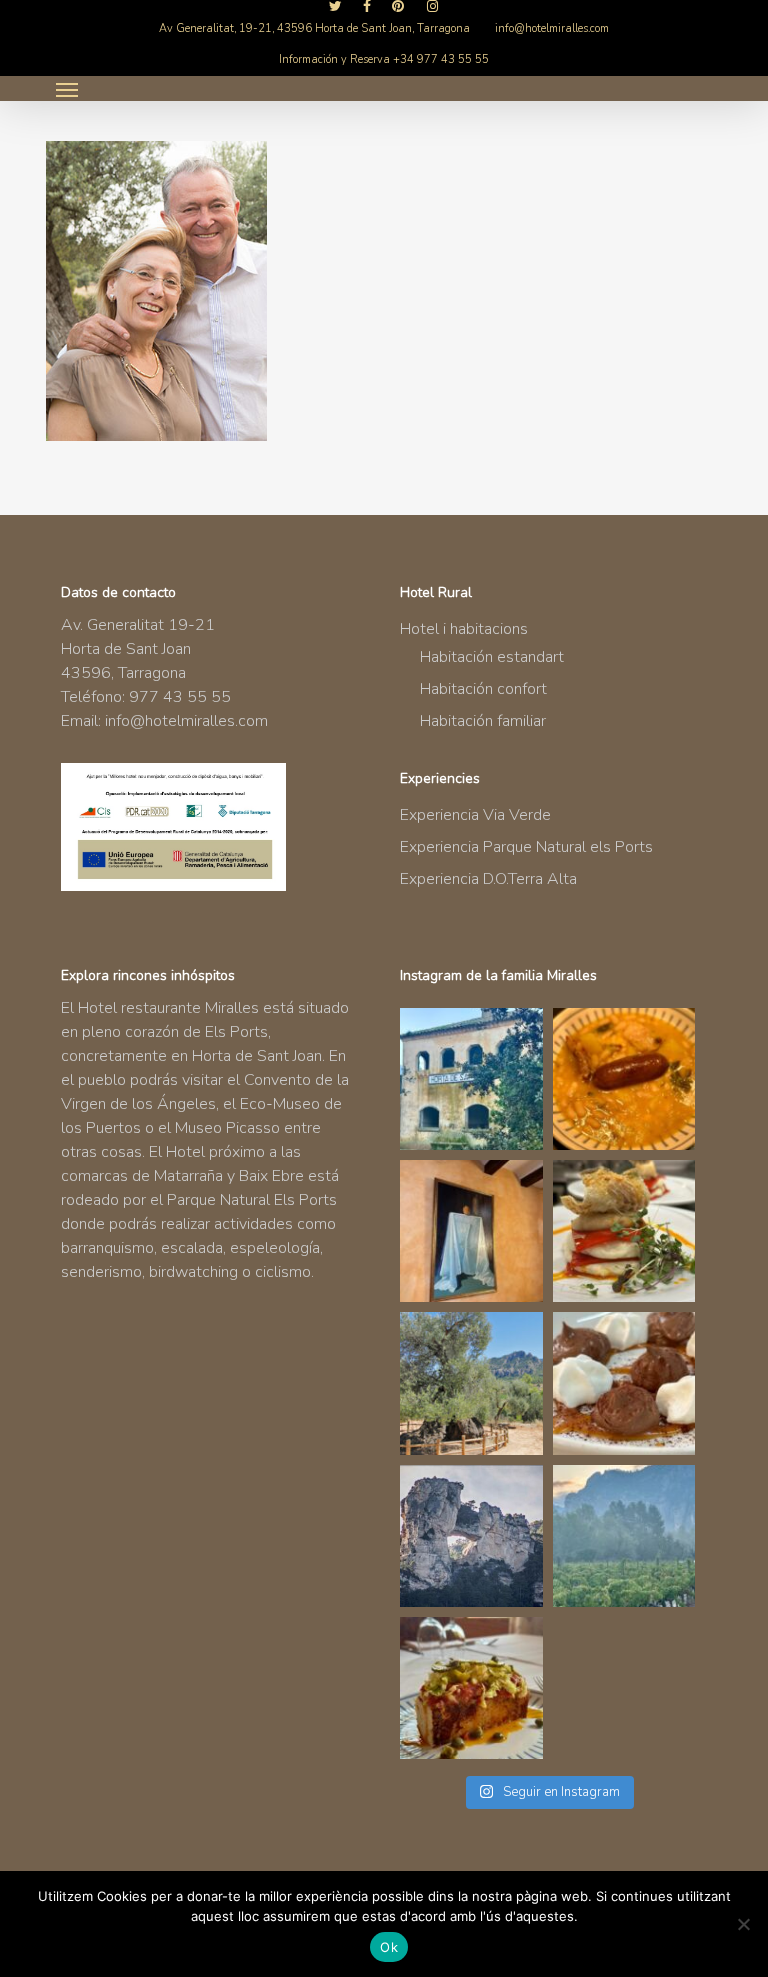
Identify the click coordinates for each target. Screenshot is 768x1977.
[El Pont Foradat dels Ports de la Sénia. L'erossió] (471, 1536)
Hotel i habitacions (464, 629)
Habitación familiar (483, 721)
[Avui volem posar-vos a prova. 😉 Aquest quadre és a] (471, 1231)
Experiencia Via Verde (475, 815)
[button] (67, 89)
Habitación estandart (492, 657)
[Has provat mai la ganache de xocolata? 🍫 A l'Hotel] (624, 1383)
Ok (389, 1947)
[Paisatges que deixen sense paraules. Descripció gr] (624, 1536)
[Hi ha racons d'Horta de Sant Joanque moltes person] (471, 1079)
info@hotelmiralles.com (186, 721)
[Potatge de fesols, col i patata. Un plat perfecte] (624, 1079)
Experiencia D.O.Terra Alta (488, 879)
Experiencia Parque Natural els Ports (526, 847)
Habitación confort (483, 689)
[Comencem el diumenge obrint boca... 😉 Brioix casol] (471, 1688)
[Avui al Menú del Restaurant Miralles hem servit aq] (624, 1231)
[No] (743, 1924)
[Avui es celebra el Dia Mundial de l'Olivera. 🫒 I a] (471, 1383)
